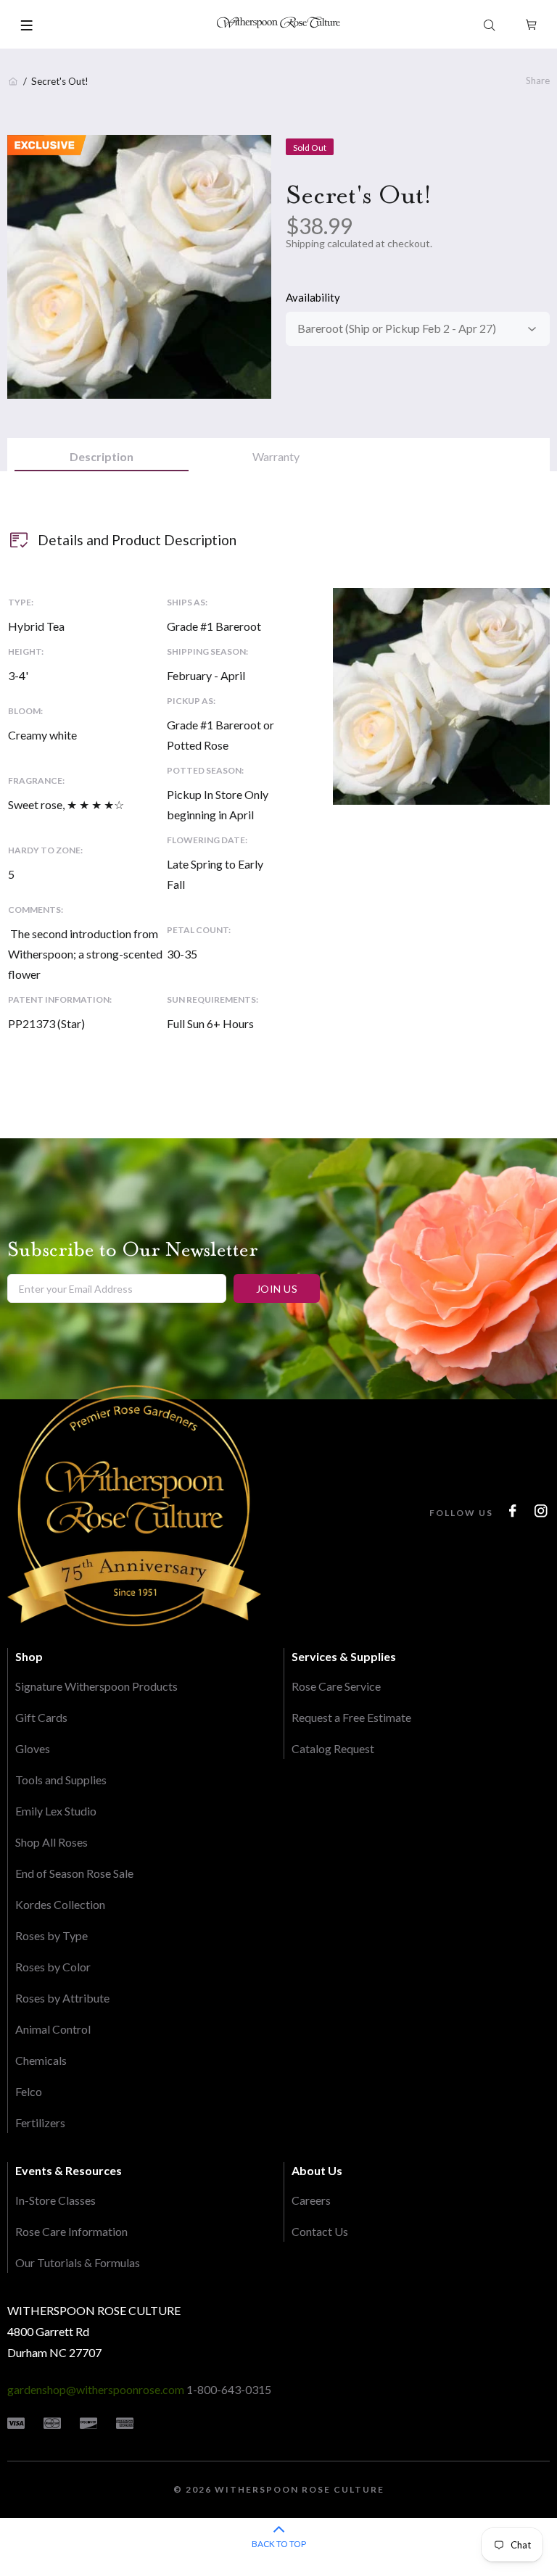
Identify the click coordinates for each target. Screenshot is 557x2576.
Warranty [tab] (276, 456)
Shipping (305, 243)
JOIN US (277, 1289)
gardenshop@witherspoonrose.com (96, 2389)
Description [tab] (102, 456)
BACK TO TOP (279, 2544)
